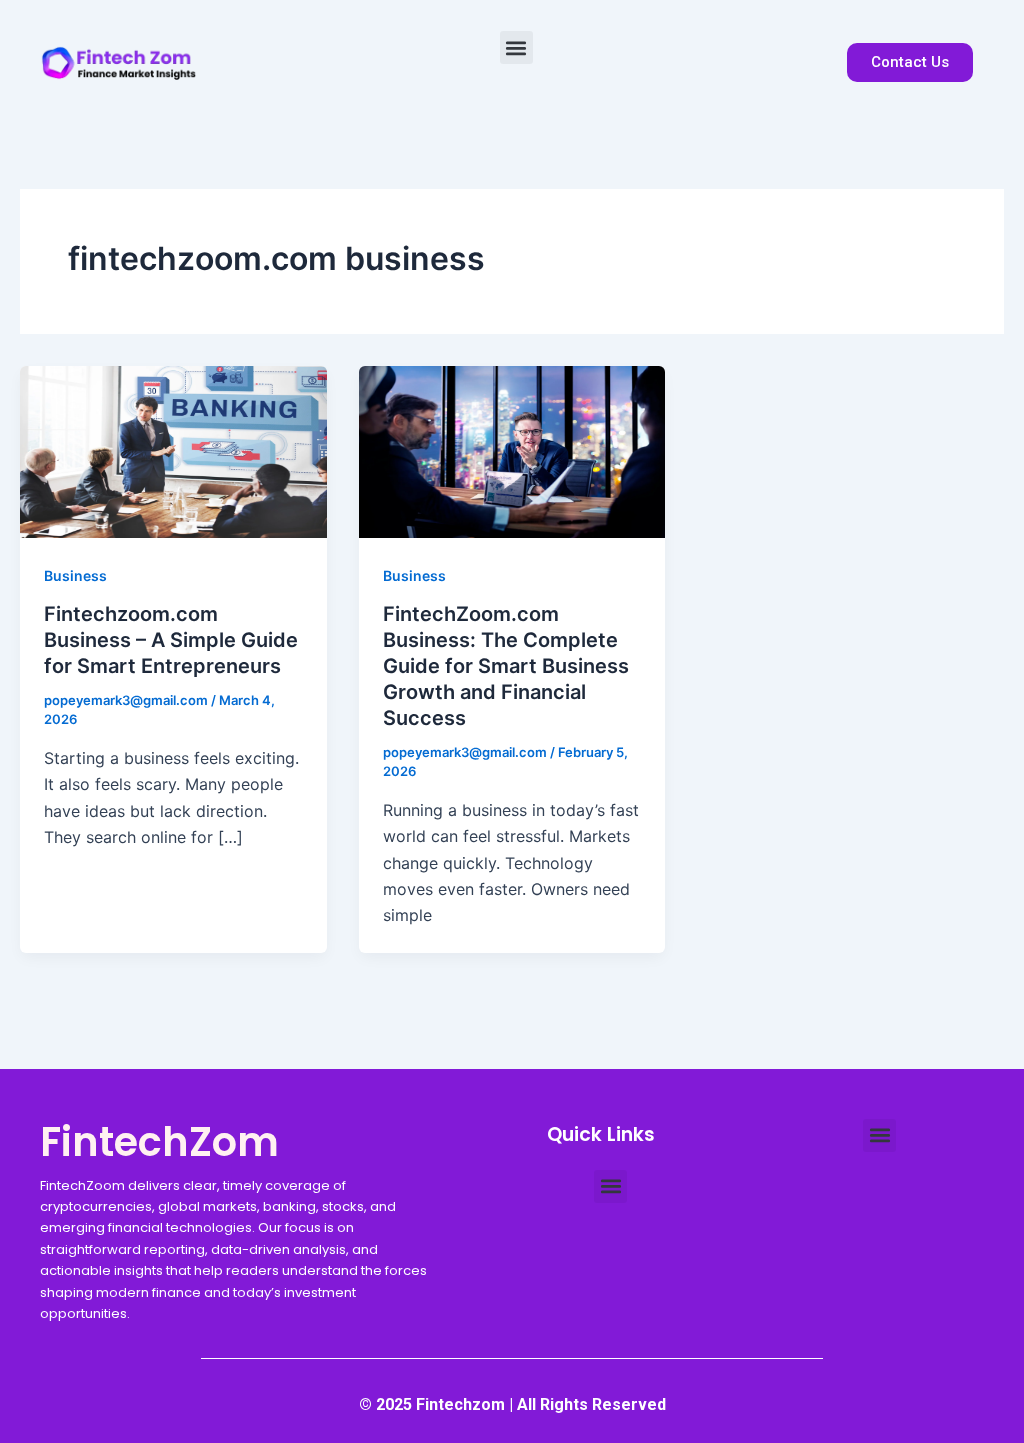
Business (75, 575)
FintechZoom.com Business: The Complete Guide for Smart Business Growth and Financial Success (506, 666)
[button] (516, 47)
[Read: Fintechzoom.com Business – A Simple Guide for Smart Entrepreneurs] (173, 450)
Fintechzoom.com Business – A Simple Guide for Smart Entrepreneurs (171, 640)
